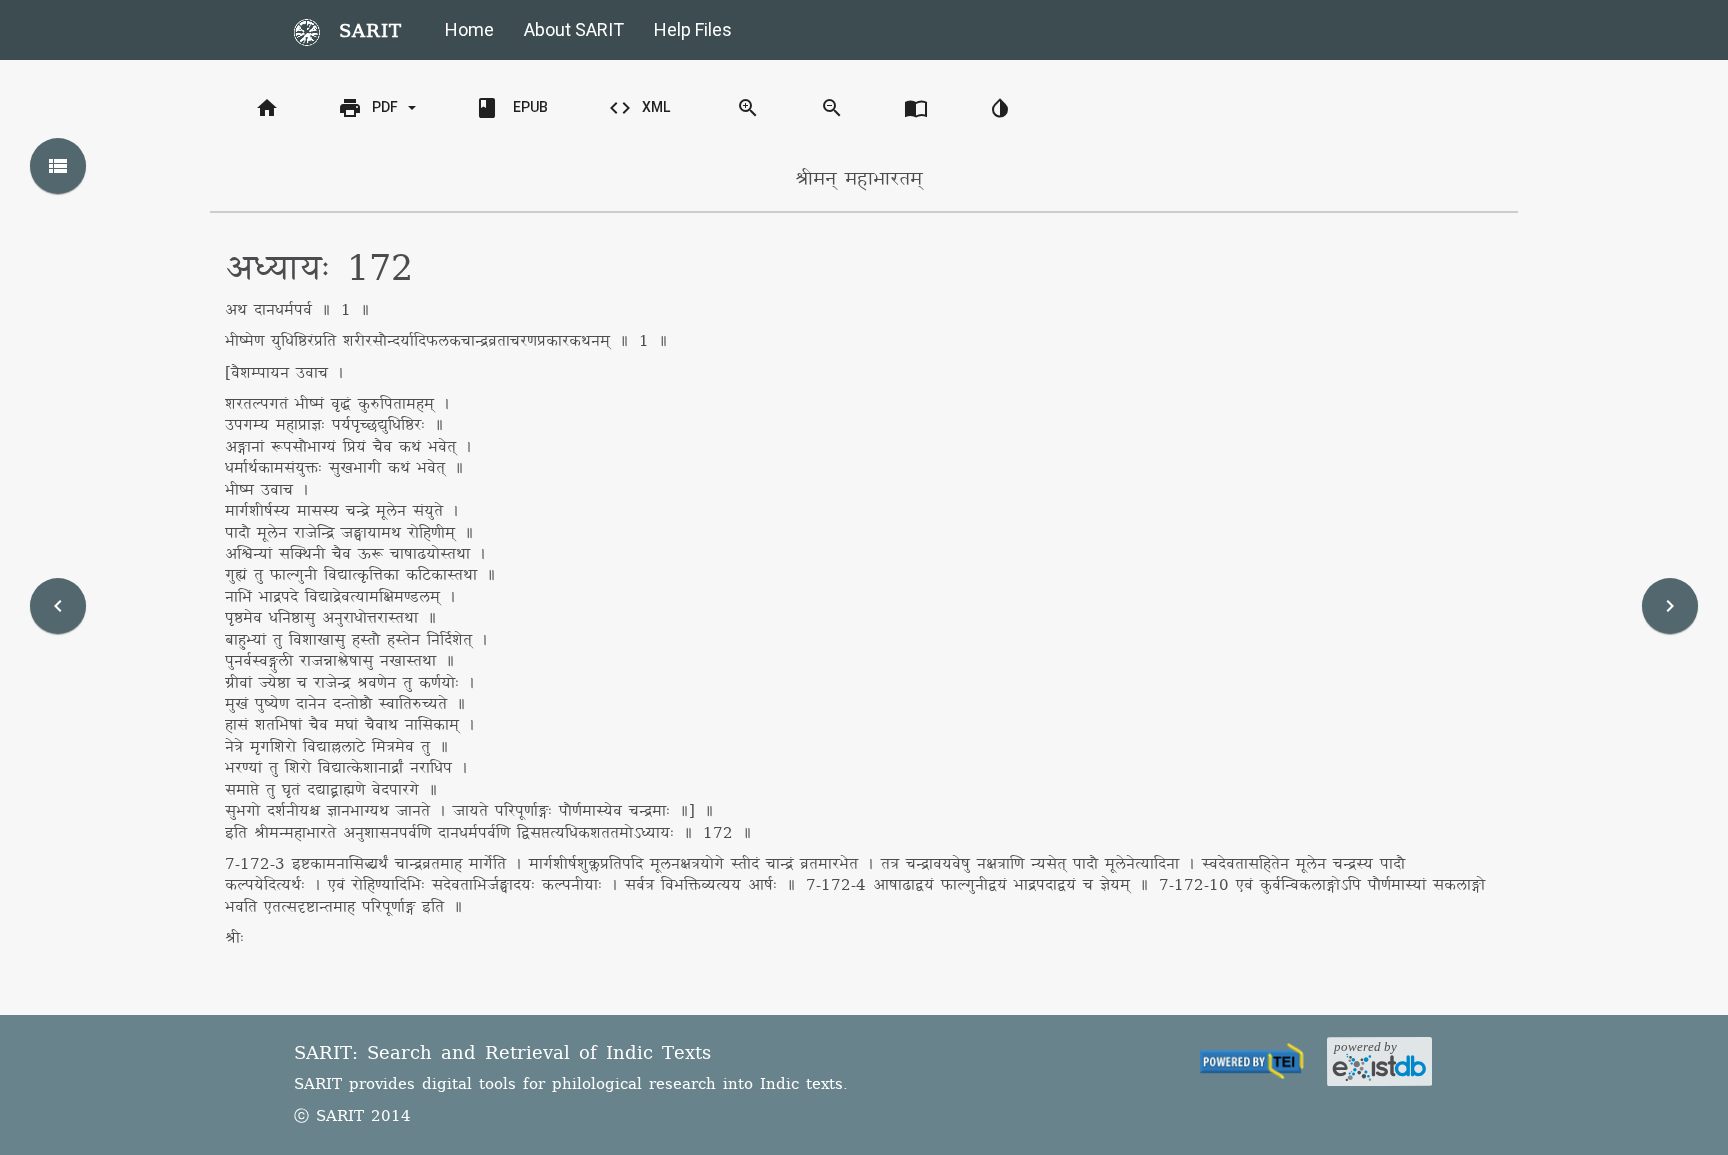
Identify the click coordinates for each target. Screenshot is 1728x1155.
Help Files (693, 29)
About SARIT (574, 29)
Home (469, 29)
